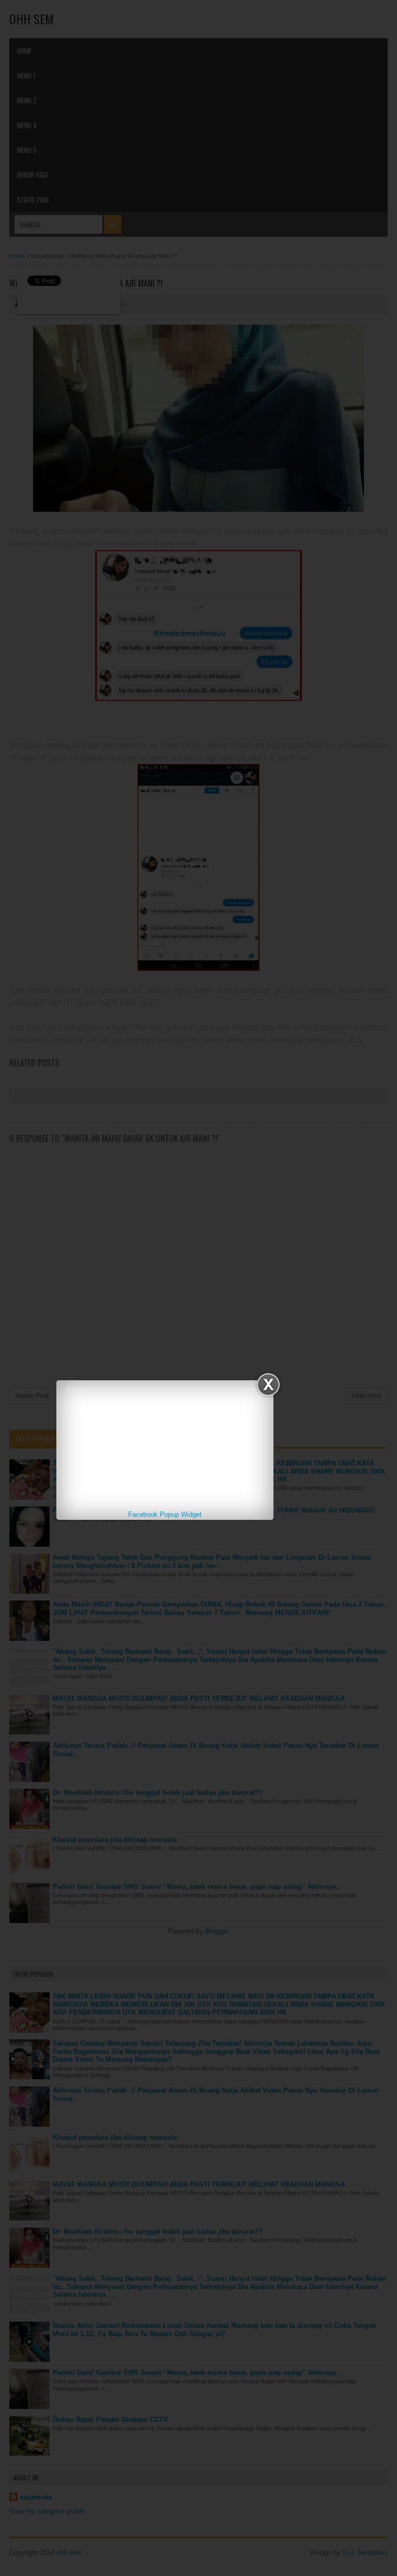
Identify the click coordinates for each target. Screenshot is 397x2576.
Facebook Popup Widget (165, 1514)
